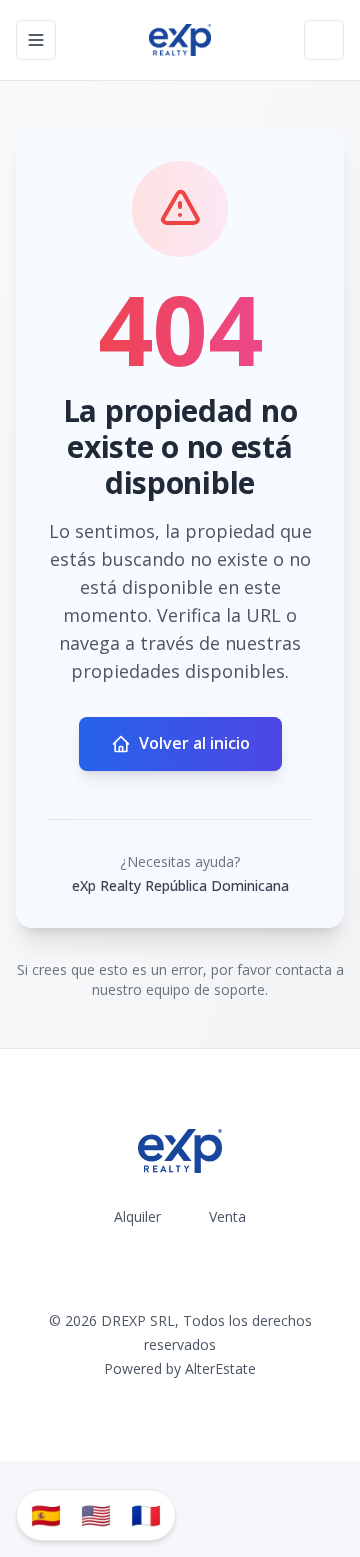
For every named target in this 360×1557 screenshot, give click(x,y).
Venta (227, 1216)
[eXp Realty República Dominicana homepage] (180, 40)
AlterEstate (220, 1368)
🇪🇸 (46, 1514)
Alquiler (137, 1216)
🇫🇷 (146, 1514)
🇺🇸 (96, 1514)
